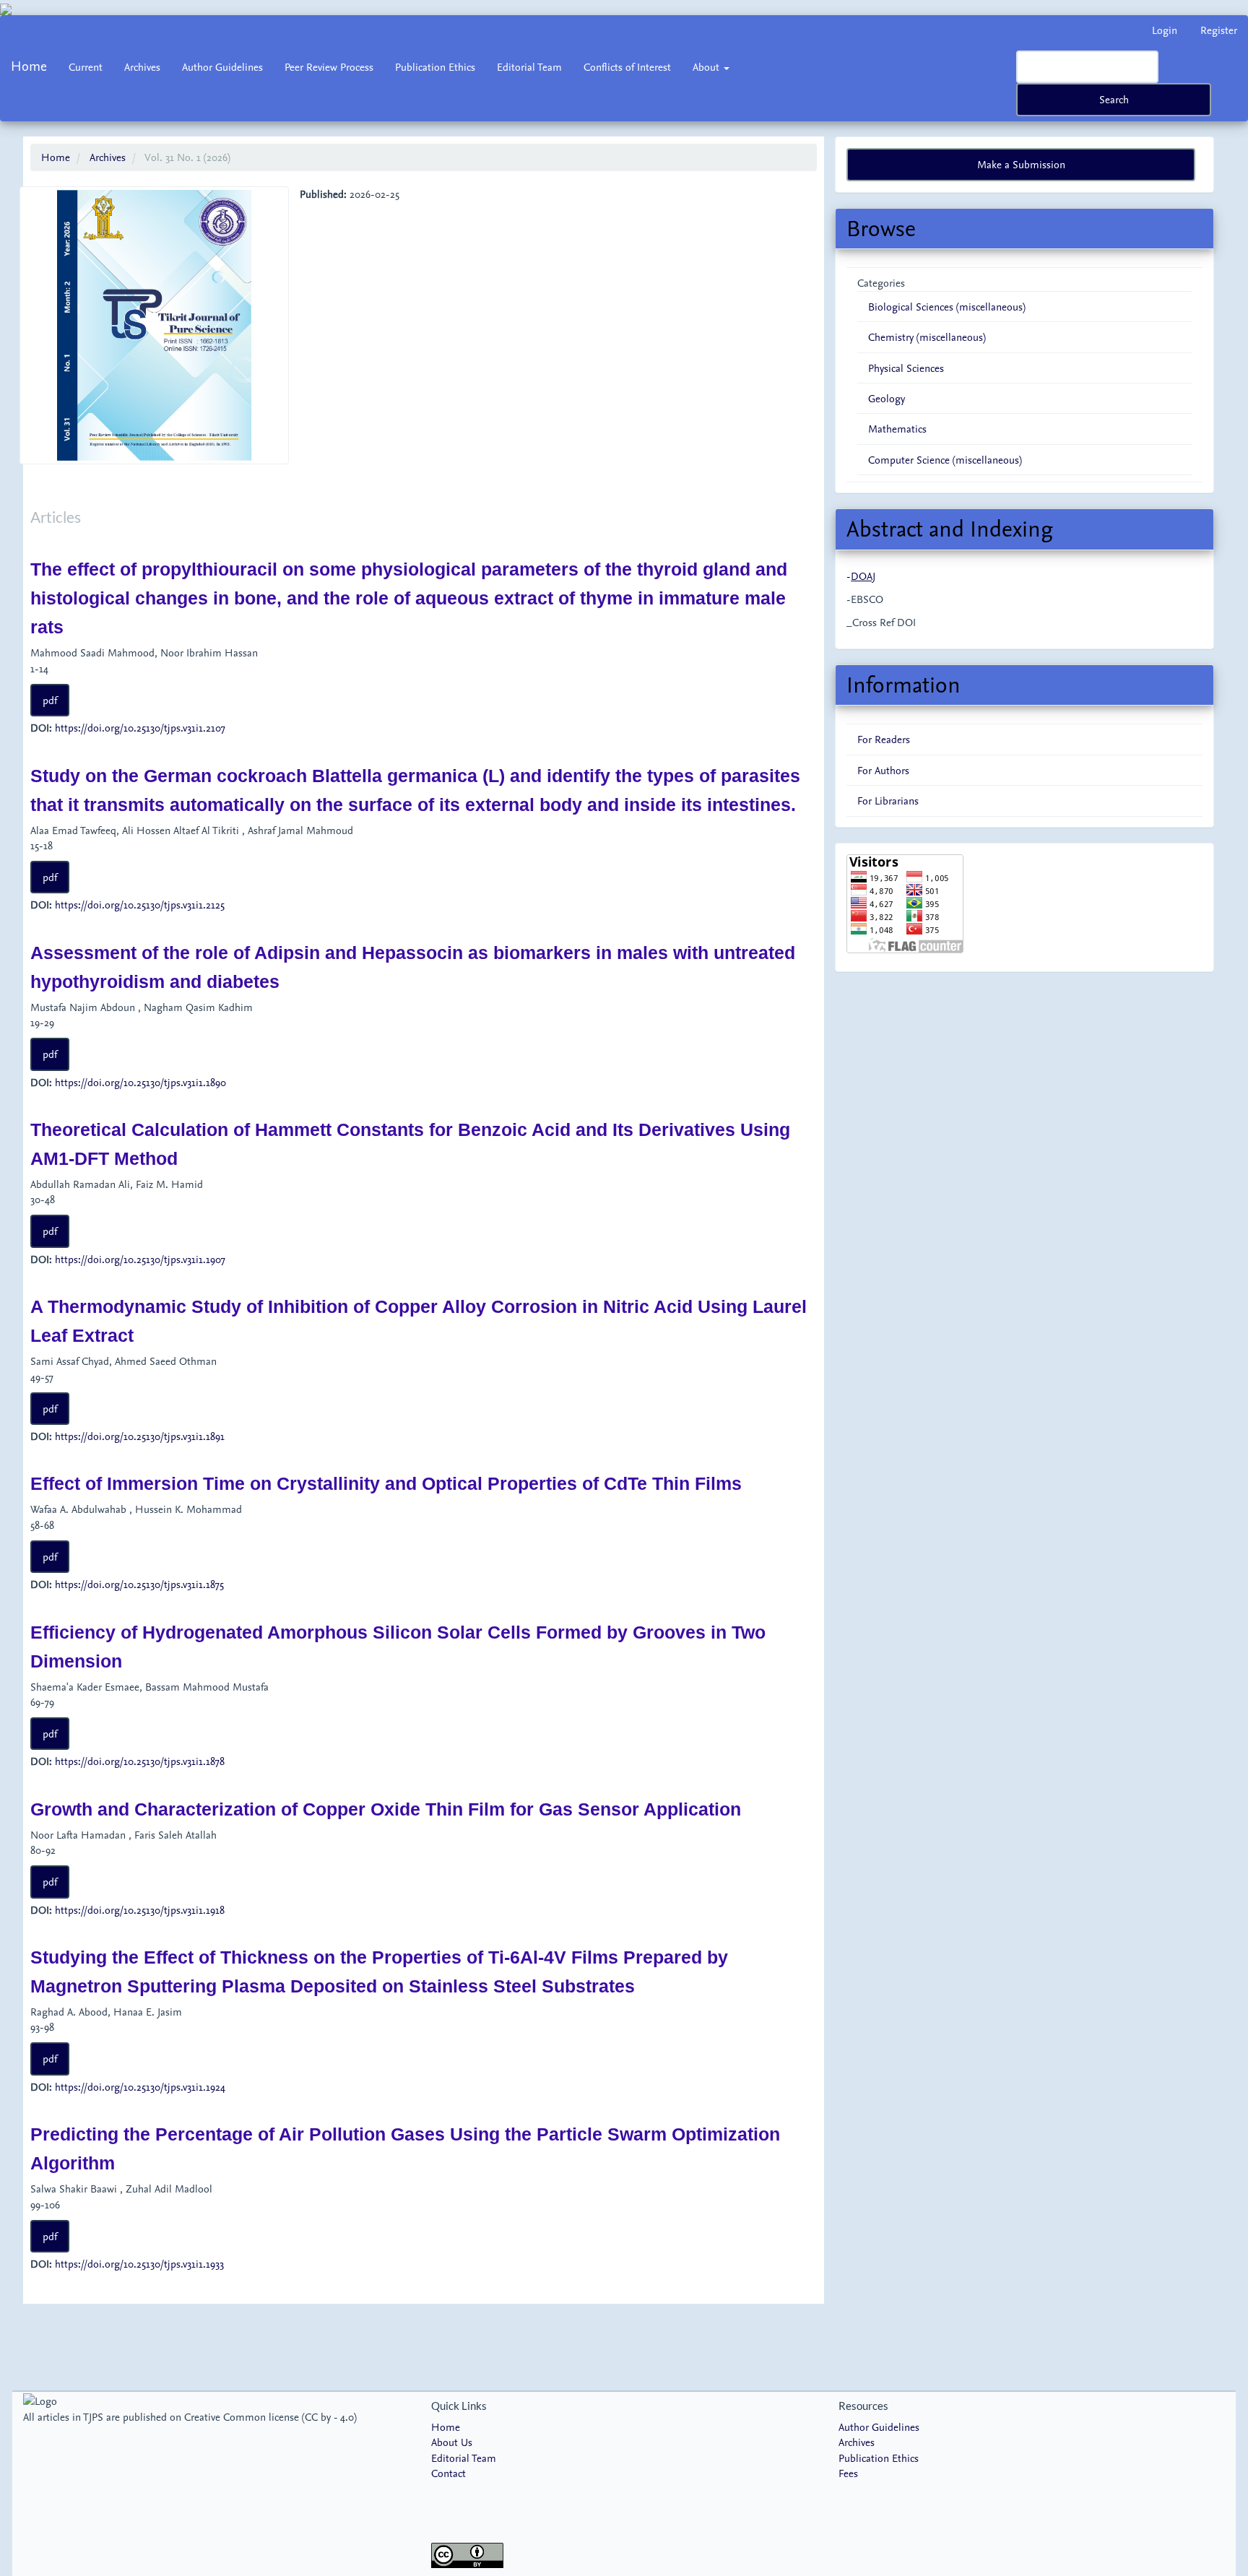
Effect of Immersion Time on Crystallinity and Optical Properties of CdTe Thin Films (386, 1483)
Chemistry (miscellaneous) (927, 337)
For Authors (883, 770)
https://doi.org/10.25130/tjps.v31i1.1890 (140, 1082)
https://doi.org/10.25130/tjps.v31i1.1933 (139, 2264)
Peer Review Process (329, 67)
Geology (887, 398)
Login (1165, 30)
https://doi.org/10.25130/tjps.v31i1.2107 (140, 728)
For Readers (884, 739)
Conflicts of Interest (627, 67)
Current (86, 67)
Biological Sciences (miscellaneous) (947, 307)
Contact (448, 2473)
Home (29, 66)
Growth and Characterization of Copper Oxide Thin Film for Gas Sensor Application (386, 1809)
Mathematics (897, 429)
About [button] (707, 67)
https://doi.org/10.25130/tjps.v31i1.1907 (140, 1259)
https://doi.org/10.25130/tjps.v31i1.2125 (140, 905)
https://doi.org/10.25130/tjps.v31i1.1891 (140, 1436)
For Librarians (888, 801)
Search (1114, 99)
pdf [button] (50, 700)
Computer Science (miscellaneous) (945, 460)
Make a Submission (1021, 164)
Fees (848, 2473)
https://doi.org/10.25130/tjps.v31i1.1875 (139, 1584)
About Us (452, 2442)
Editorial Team (529, 67)
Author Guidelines (222, 67)
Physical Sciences (906, 368)
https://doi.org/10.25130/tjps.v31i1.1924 (140, 2087)
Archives (142, 67)
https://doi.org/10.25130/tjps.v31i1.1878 (140, 1761)
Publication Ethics (435, 67)
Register (1219, 30)
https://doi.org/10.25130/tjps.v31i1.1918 (140, 1910)
